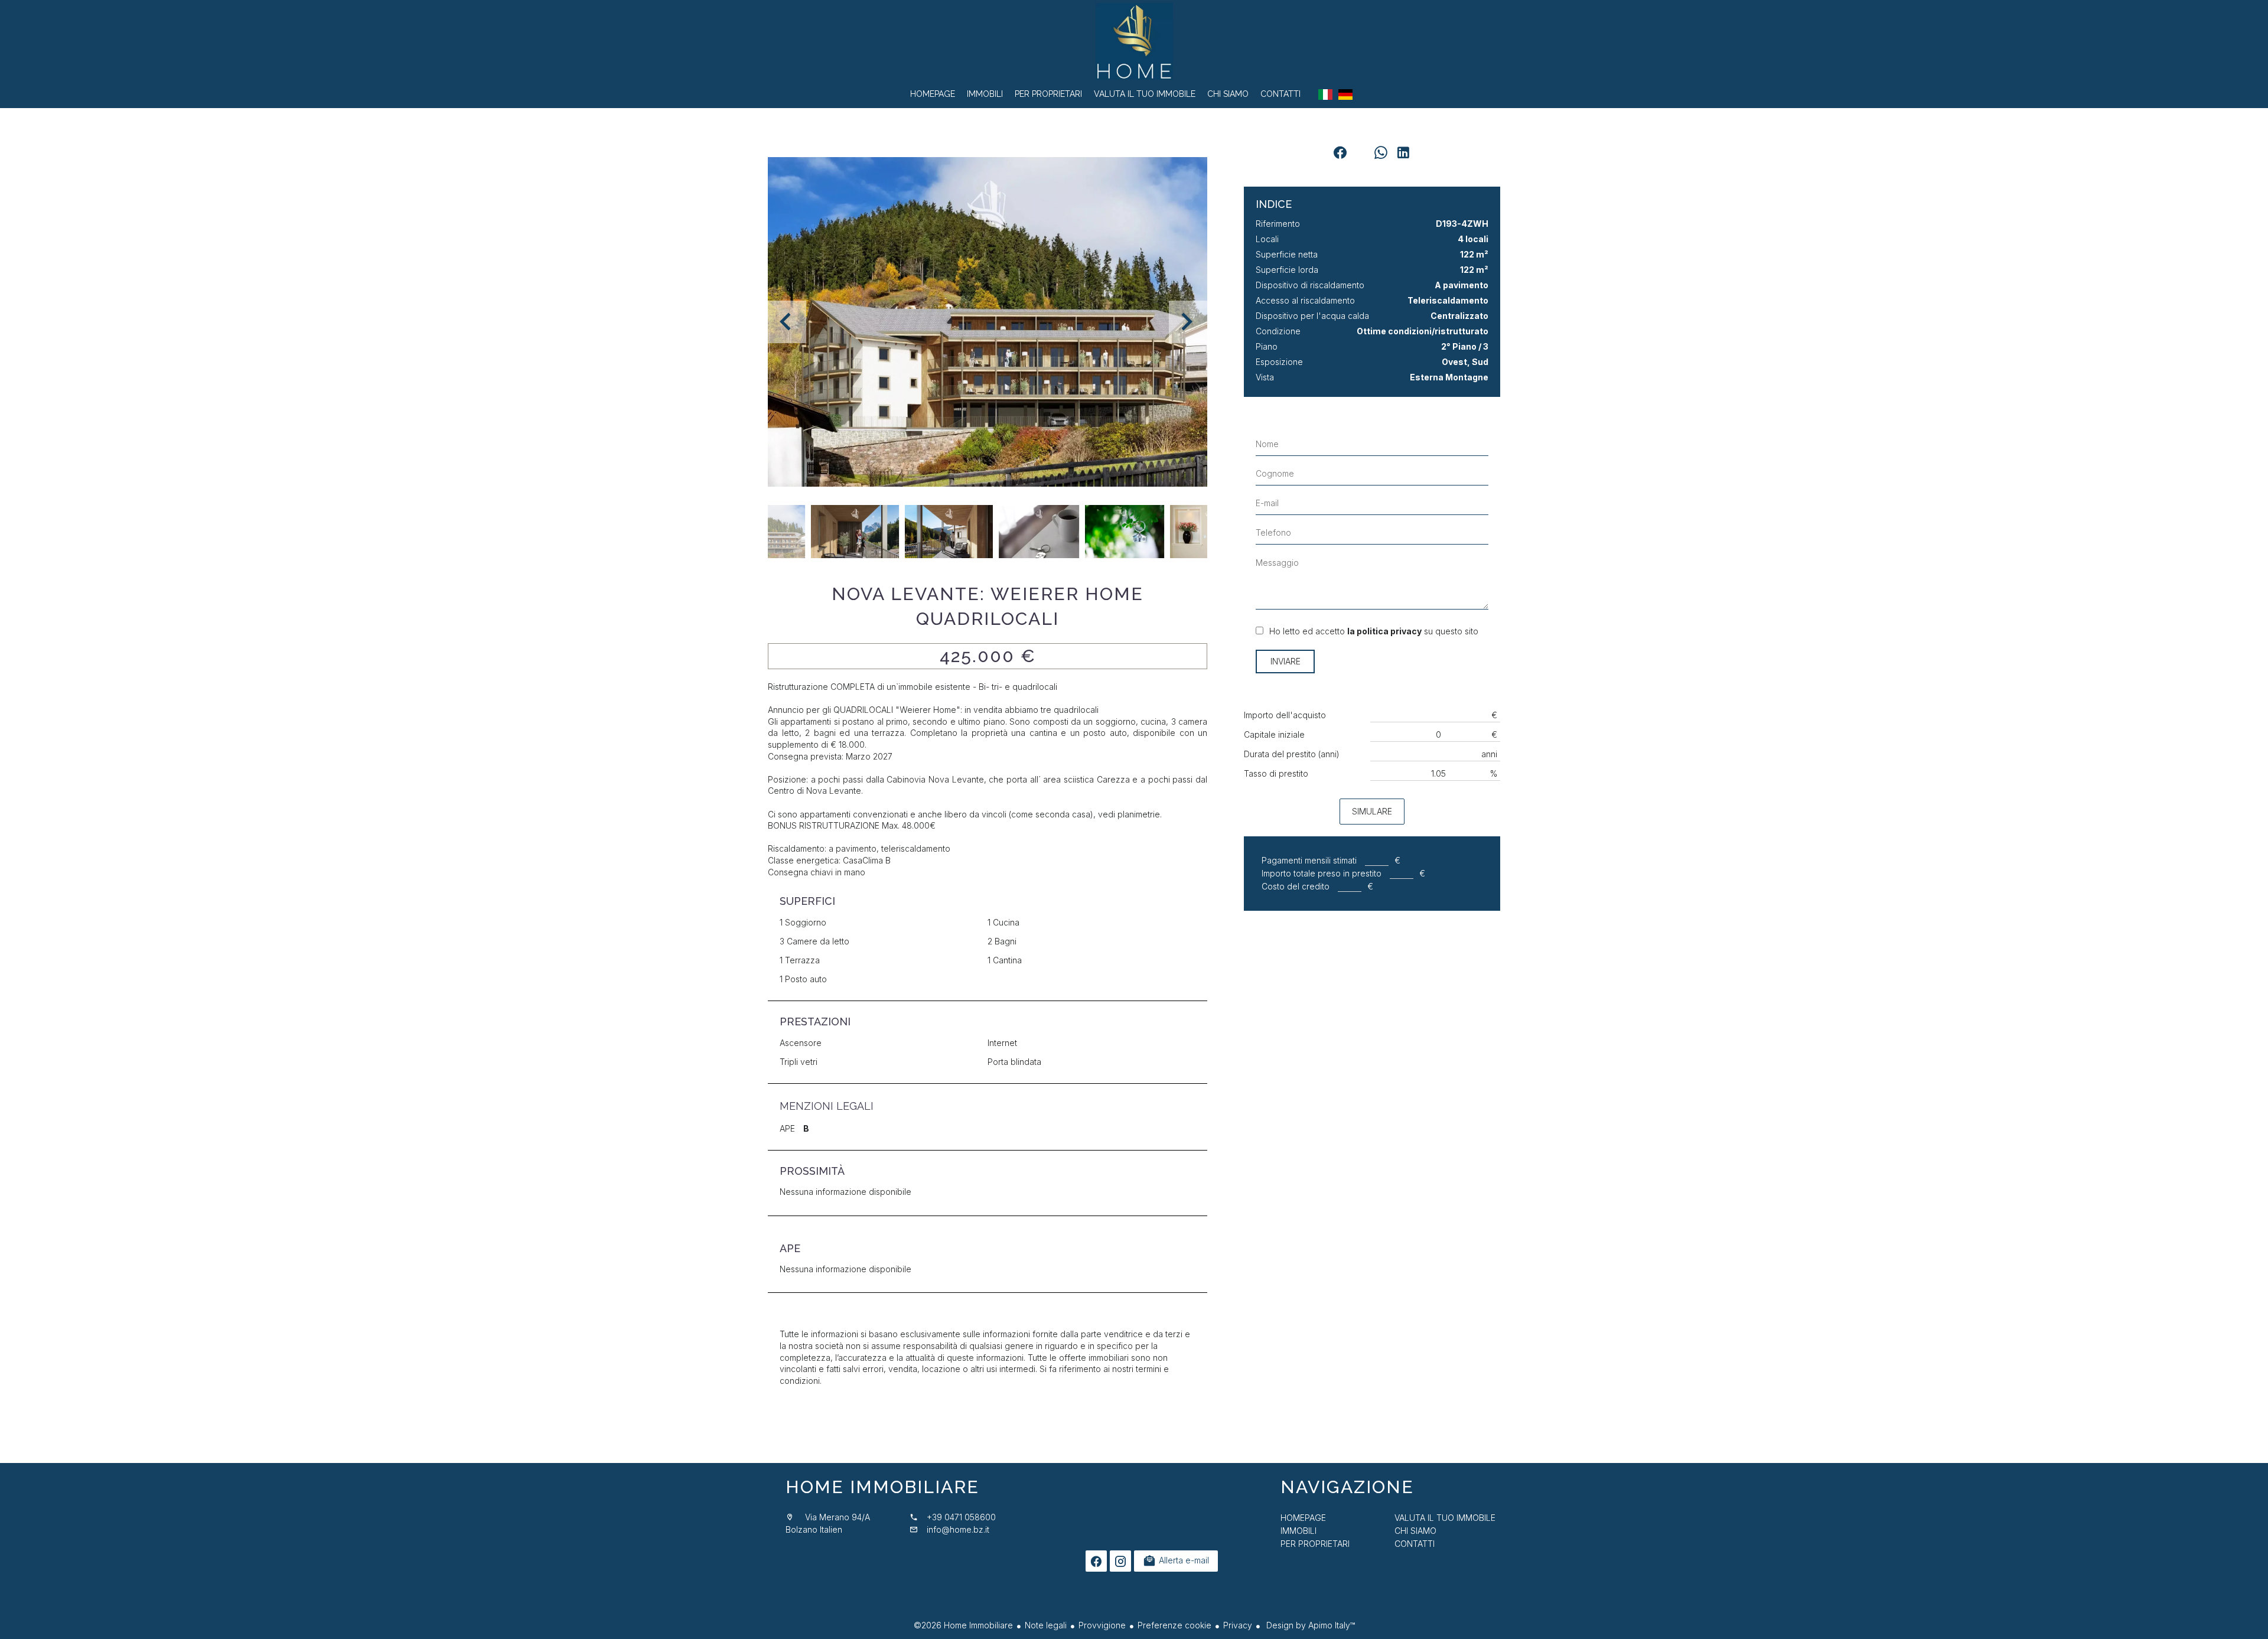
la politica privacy (1384, 631)
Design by (1309, 1625)
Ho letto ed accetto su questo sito (1374, 631)
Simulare (1372, 811)
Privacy (1238, 1625)
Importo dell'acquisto (1285, 715)
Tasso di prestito (1276, 773)
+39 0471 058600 (961, 1517)
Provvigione (1102, 1625)
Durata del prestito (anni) (1292, 754)
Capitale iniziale (1274, 734)
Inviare (1285, 661)
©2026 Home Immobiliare (963, 1625)
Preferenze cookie (1174, 1625)
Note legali (1046, 1625)
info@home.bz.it (958, 1529)
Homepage (1134, 41)
